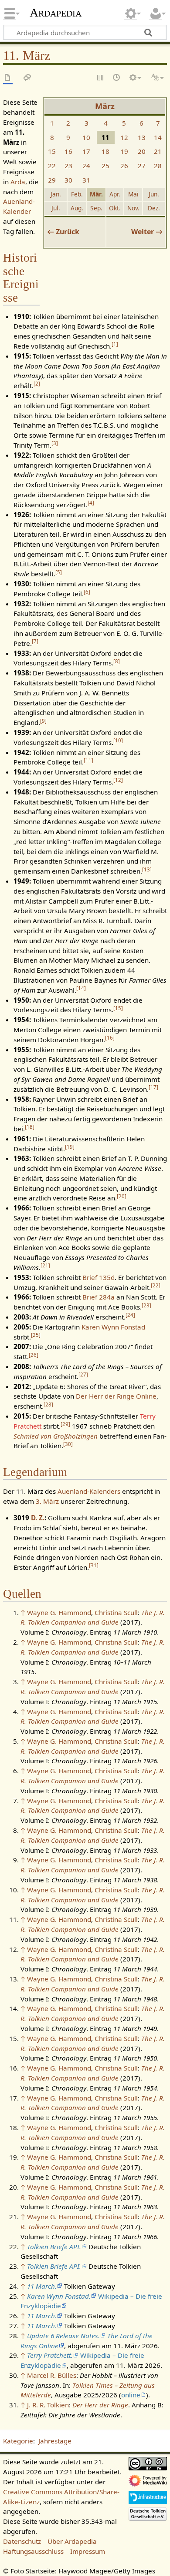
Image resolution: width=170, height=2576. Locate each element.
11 (88, 760)
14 (158, 137)
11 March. (42, 2286)
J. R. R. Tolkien (48, 2405)
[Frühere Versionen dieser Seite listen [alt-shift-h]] (117, 78)
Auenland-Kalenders (89, 1491)
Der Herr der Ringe (100, 2405)
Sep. (96, 208)
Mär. (96, 194)
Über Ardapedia (72, 2541)
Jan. (56, 194)
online (131, 2395)
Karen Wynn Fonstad (113, 1327)
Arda (18, 182)
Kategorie (18, 2441)
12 (124, 137)
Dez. (154, 208)
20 (142, 151)
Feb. (77, 194)
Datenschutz (22, 2541)
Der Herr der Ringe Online (116, 1396)
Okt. (115, 208)
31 (86, 180)
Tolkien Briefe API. (54, 2247)
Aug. (77, 208)
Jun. (154, 194)
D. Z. (38, 1518)
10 (86, 137)
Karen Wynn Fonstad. (59, 2296)
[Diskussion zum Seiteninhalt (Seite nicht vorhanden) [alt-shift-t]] (27, 78)
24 (86, 166)
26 (124, 166)
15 (52, 151)
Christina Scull (116, 1612)
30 (68, 180)
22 (52, 166)
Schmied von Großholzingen (56, 1436)
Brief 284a (99, 1297)
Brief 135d (99, 1277)
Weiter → (147, 232)
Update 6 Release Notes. (63, 2336)
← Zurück (63, 232)
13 (142, 137)
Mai (133, 194)
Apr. (115, 194)
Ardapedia (56, 13)
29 (52, 180)
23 (68, 166)
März (105, 106)
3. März (47, 1501)
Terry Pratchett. (50, 2355)
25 (105, 166)
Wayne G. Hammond (59, 1612)
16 (68, 151)
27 (142, 166)
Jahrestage (55, 2441)
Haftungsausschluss (33, 2551)
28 (158, 166)
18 (105, 151)
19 (124, 151)
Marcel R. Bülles (52, 2375)
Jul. (56, 208)
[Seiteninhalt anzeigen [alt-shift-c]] (8, 78)
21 (158, 151)
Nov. (133, 208)
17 (86, 151)
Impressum (88, 2551)
